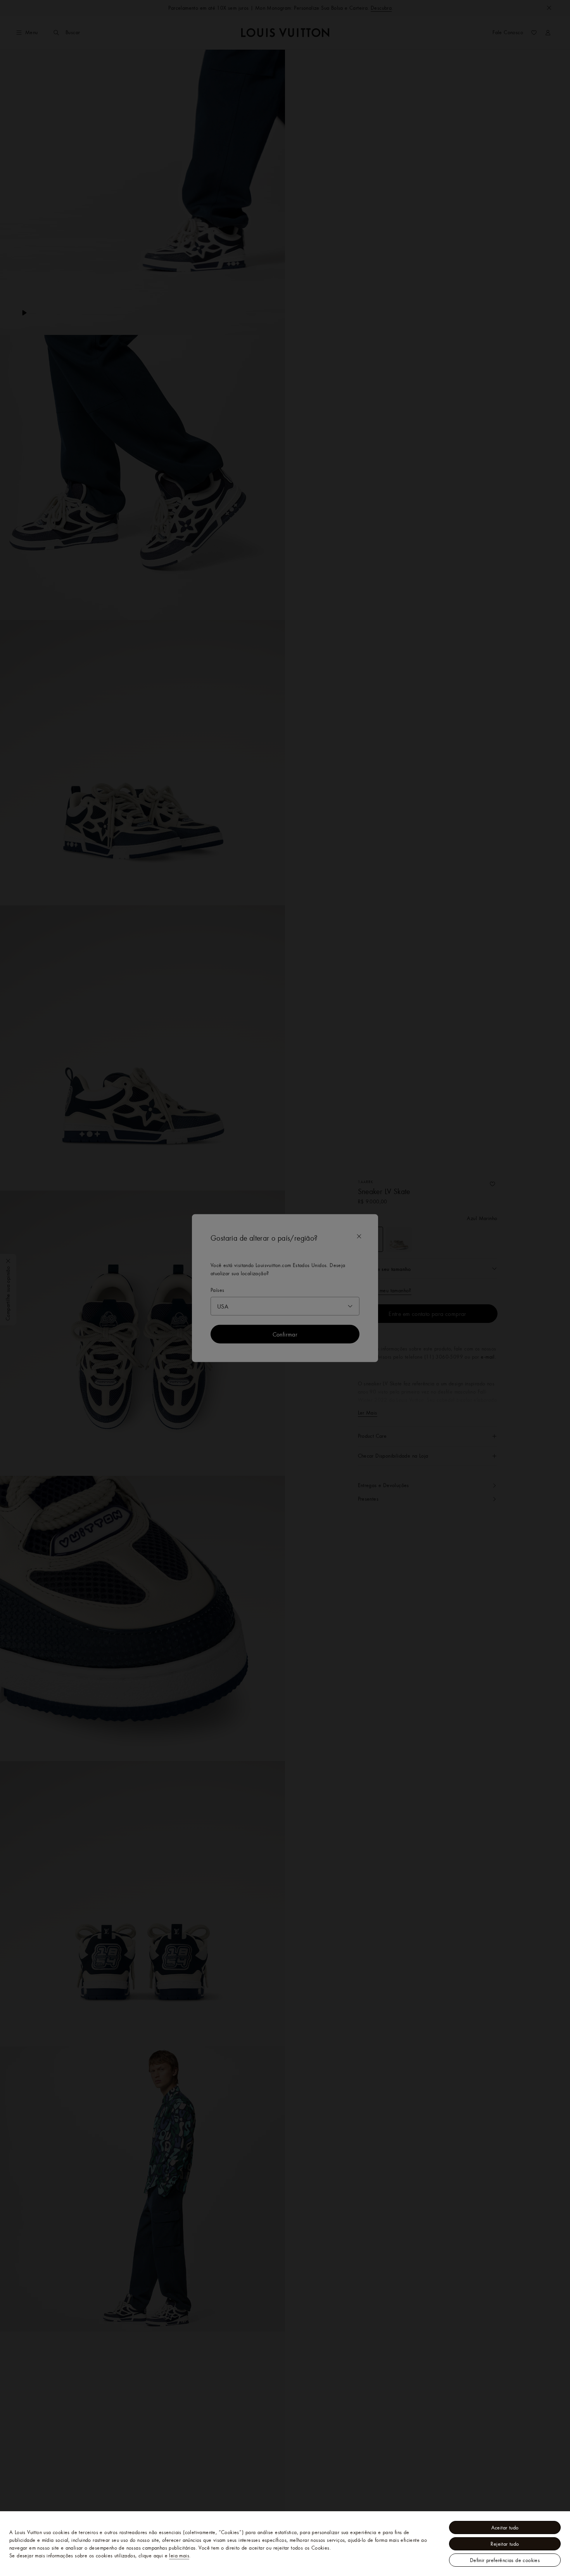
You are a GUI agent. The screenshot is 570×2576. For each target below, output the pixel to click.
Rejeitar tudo (505, 2544)
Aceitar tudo (505, 2527)
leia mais (179, 2555)
